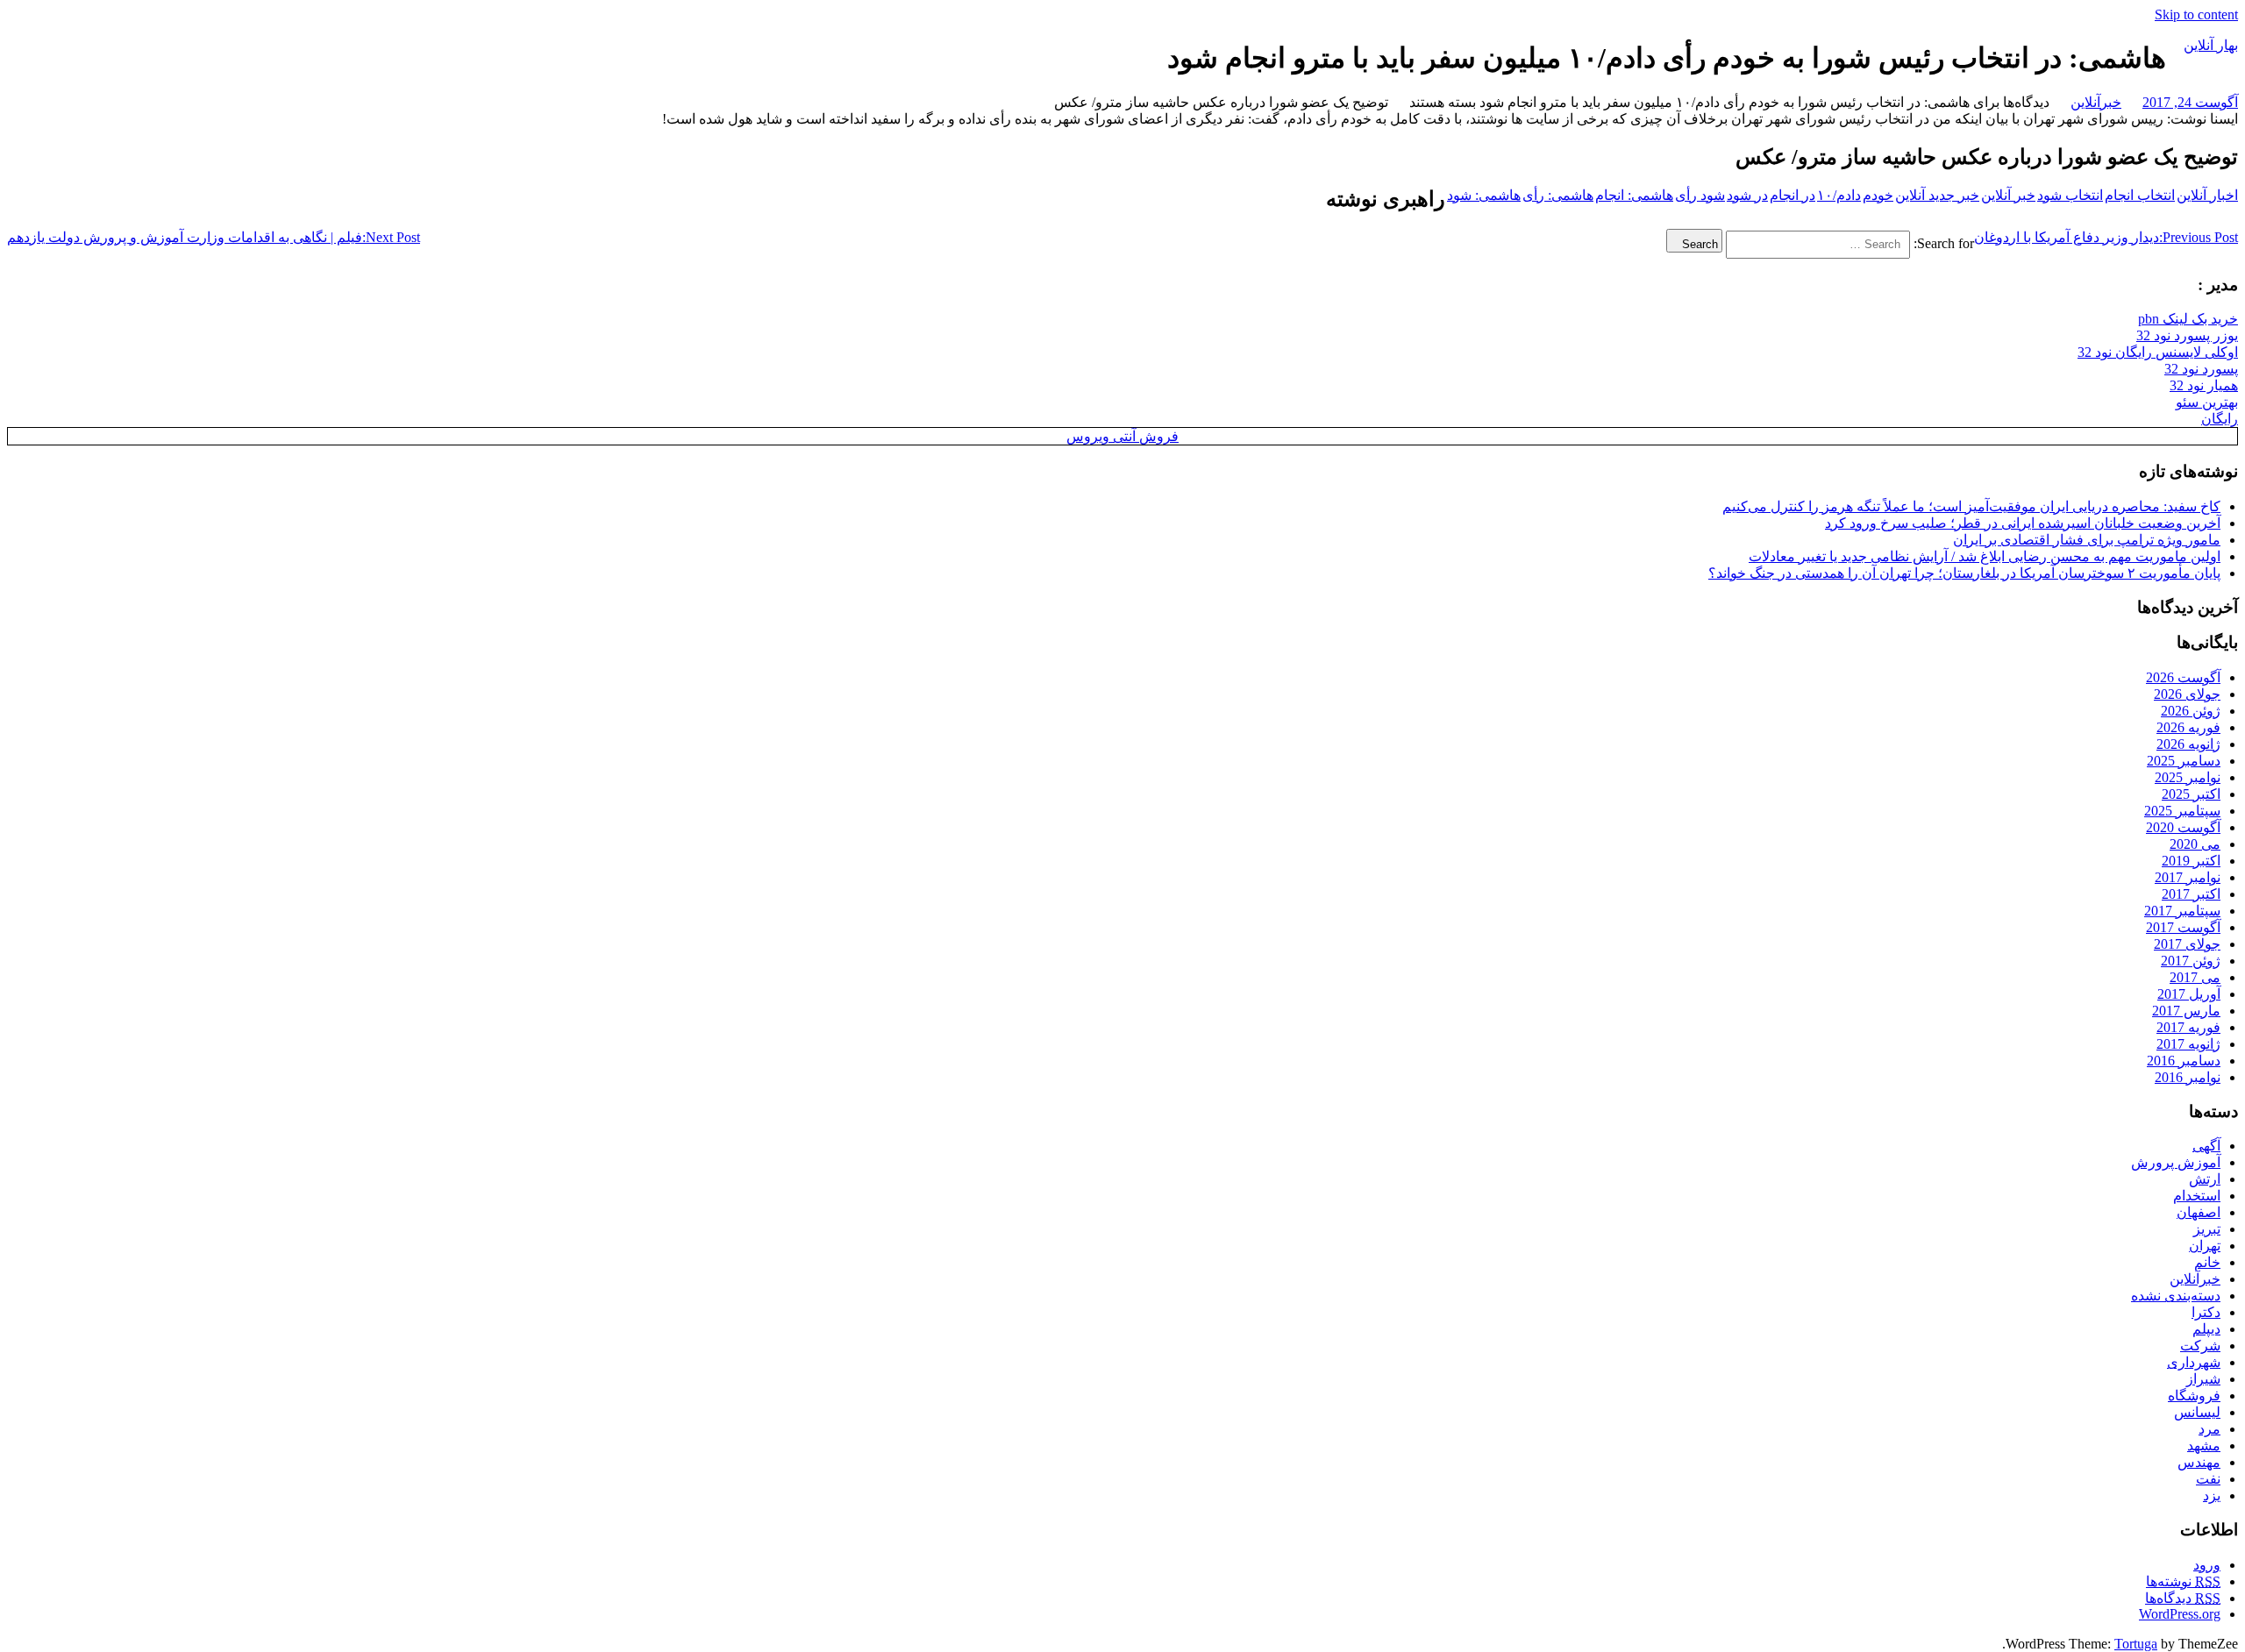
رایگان (2220, 419)
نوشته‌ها (2183, 1581)
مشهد (2204, 1445)
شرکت (2200, 1346)
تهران (2205, 1246)
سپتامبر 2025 (2182, 811)
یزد (2212, 1495)
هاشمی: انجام (1634, 195)
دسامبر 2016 (2184, 1061)
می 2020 (2195, 844)
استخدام (2197, 1196)
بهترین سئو (2207, 402)
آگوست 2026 (2183, 677)
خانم (2207, 1262)
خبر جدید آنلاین (1937, 195)
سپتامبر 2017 (2182, 911)
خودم (1878, 195)
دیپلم (2206, 1329)
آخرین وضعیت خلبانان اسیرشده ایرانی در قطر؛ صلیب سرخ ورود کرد (2023, 523)
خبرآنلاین (2096, 102)
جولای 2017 (2187, 944)
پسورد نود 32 (2201, 369)
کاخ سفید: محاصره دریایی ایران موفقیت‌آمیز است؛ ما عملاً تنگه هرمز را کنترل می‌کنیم (1971, 506)
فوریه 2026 (2188, 727)
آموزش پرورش (2176, 1162)
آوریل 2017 (2189, 994)
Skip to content (2196, 14)
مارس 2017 (2186, 1011)
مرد (2209, 1429)
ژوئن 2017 (2191, 961)
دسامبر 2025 (2184, 761)
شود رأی (1700, 195)
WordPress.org (2180, 1614)
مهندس (2199, 1462)
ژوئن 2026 (2191, 711)
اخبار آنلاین (2207, 195)
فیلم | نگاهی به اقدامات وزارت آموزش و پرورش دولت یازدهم (214, 237)
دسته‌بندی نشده (2176, 1296)
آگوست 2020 (2183, 827)
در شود (1747, 195)
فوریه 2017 (2188, 1027)
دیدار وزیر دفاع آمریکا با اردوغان (2106, 237)
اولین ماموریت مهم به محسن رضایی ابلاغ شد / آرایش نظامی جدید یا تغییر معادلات (1985, 556)
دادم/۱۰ (1839, 195)
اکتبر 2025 (2191, 794)
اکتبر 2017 (2191, 894)
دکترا (2206, 1312)
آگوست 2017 (2183, 927)
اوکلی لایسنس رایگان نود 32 (2158, 352)
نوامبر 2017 (2188, 877)
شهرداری (2194, 1362)
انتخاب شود (2070, 195)
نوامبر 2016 (2188, 1077)
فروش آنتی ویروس (1122, 436)
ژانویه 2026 (2188, 744)
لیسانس (2197, 1412)
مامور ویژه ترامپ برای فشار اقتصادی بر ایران (2087, 540)
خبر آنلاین (2008, 195)
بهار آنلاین (2211, 45)
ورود (2207, 1565)
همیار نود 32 (2204, 385)
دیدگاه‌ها (2183, 1598)
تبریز (2207, 1229)
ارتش (2205, 1179)
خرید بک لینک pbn (2188, 319)
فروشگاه (2194, 1396)
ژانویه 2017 (2188, 1044)
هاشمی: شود (1484, 195)
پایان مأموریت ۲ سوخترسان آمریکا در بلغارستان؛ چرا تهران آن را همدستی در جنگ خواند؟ (1964, 573)
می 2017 (2195, 977)
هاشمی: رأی (1558, 195)
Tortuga (2136, 1644)
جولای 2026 (2187, 694)
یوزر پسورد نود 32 (2187, 335)
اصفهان (2199, 1212)
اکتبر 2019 (2191, 861)
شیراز (2203, 1379)
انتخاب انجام (2140, 195)
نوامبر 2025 (2188, 777)
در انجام (1792, 195)
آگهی (2206, 1146)
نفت (2208, 1479)
